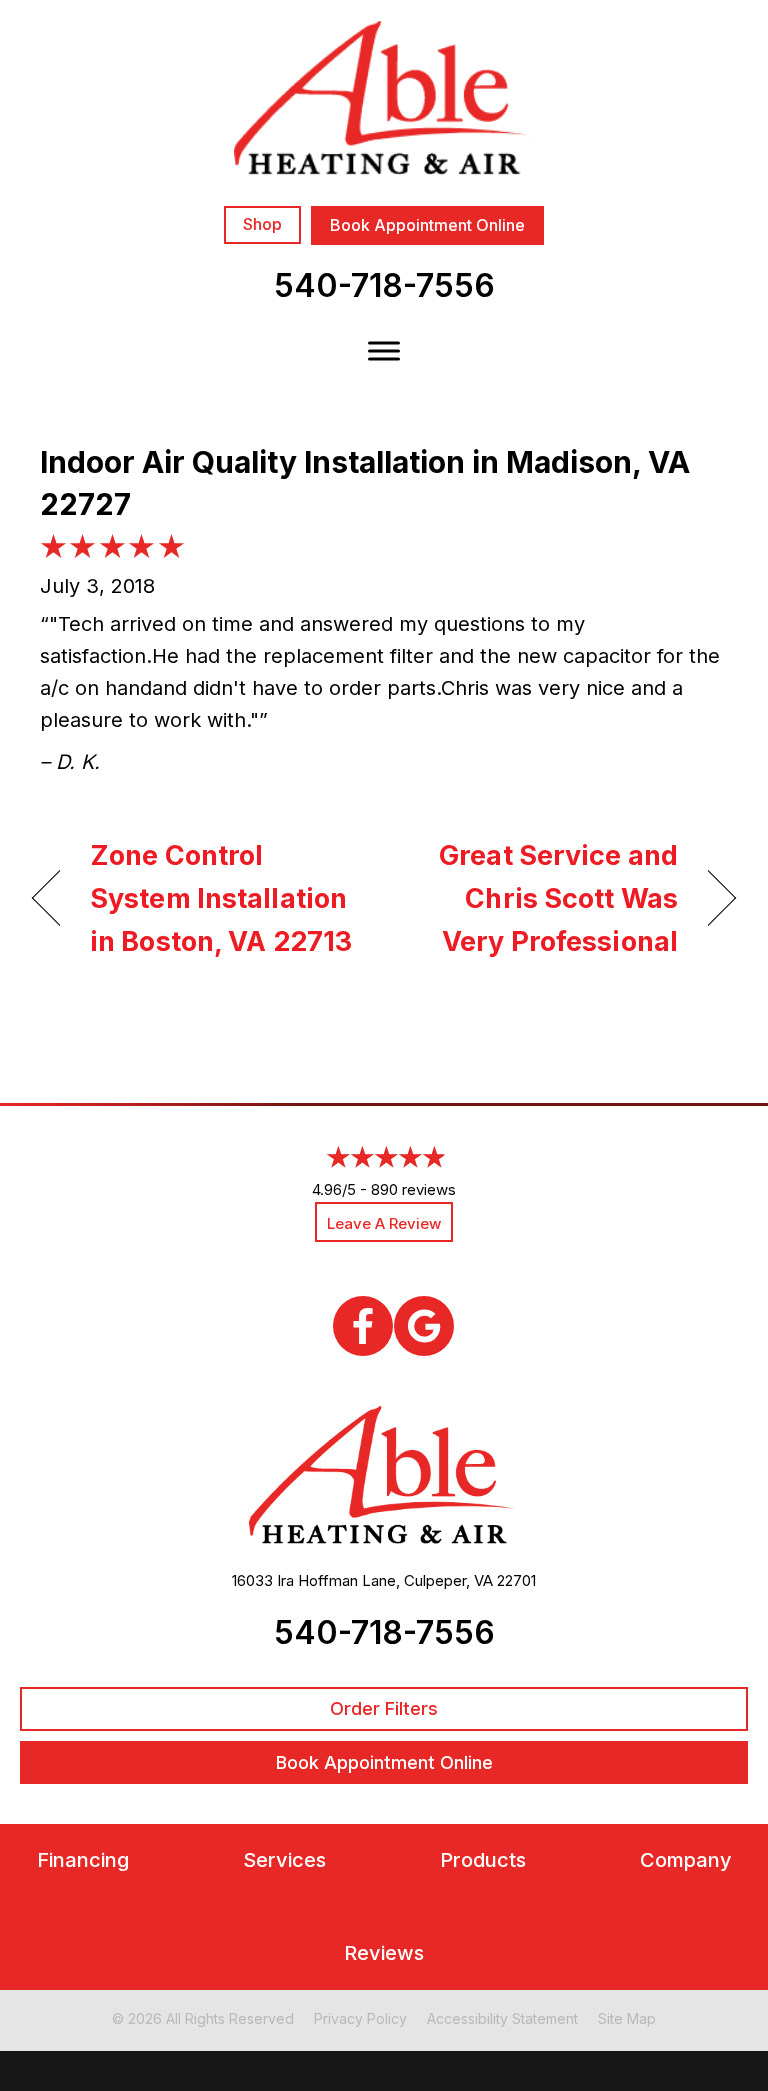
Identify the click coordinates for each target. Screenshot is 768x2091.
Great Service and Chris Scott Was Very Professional (541, 898)
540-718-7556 (384, 285)
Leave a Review (384, 1223)
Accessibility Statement (502, 2018)
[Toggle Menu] (384, 350)
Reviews (384, 1953)
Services (284, 1860)
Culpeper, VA (448, 1580)
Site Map (627, 2018)
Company (686, 1860)
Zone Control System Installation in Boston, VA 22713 (221, 898)
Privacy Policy (360, 2018)
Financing (83, 1860)
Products (483, 1860)
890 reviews (413, 1189)
